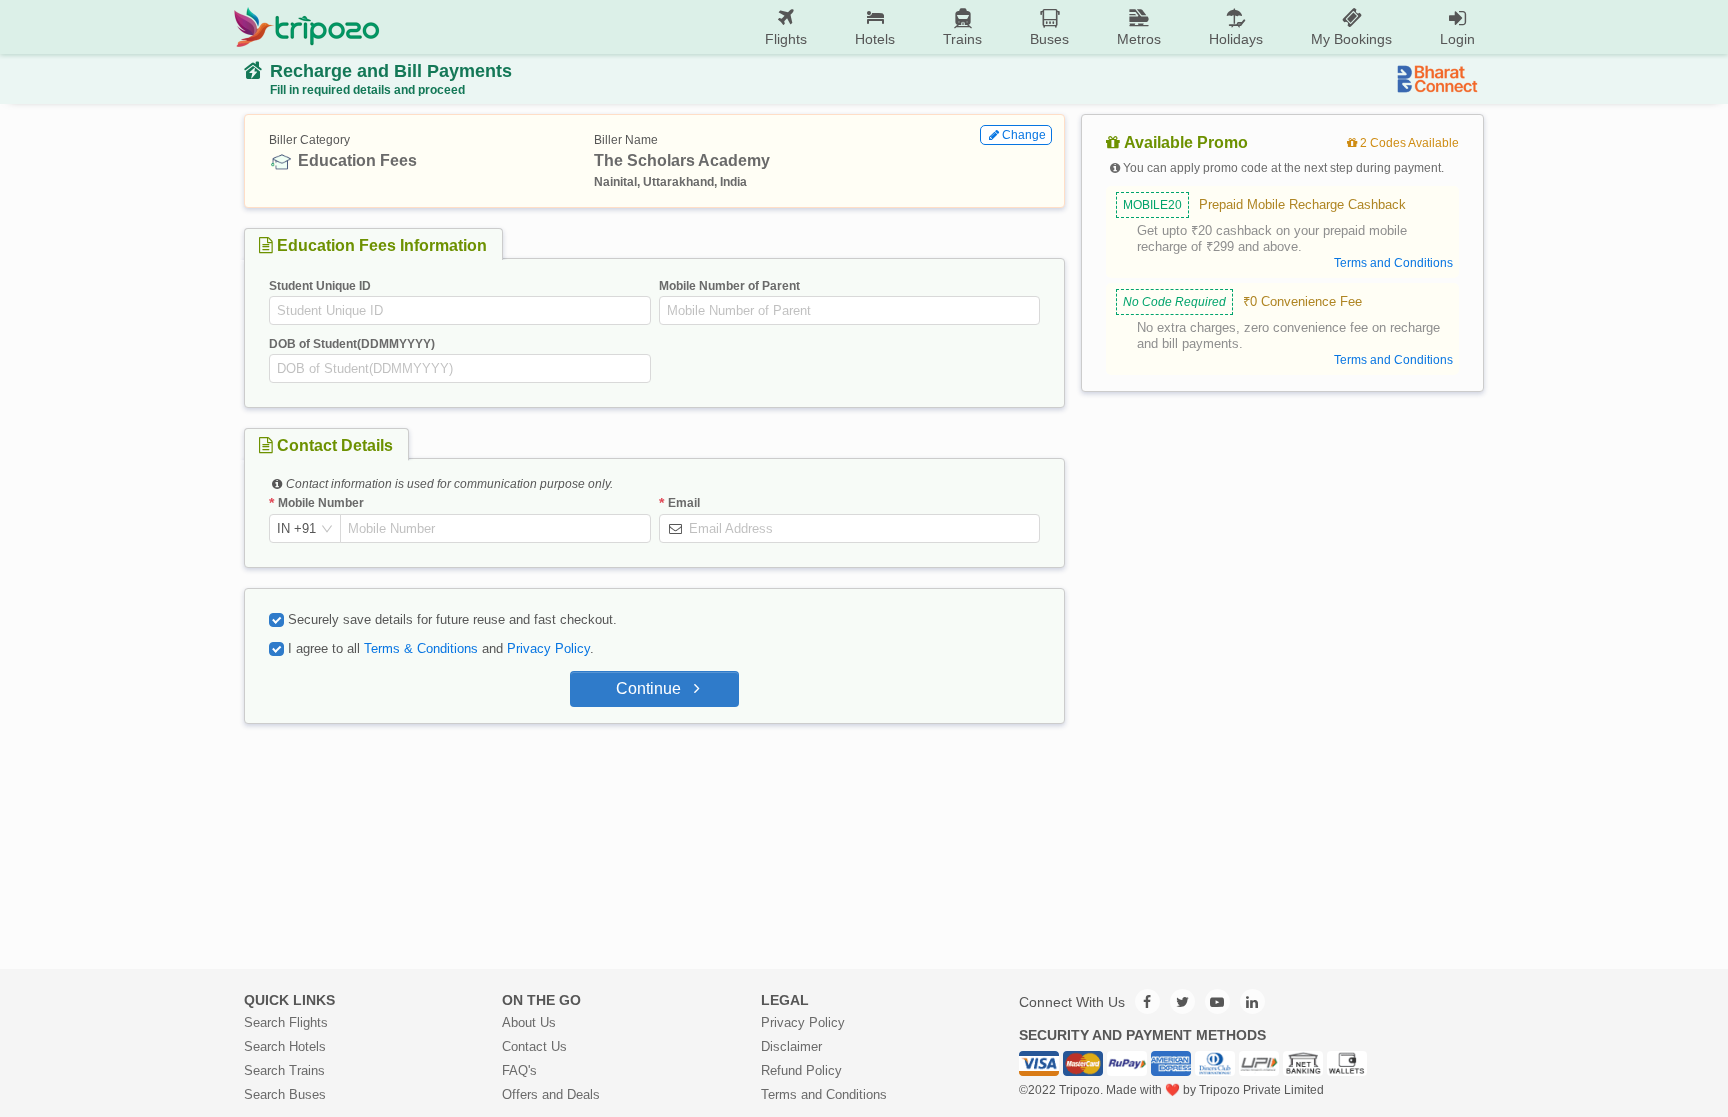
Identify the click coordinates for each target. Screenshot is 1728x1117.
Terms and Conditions (824, 1094)
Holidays (1236, 39)
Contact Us (534, 1046)
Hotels (875, 39)
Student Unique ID (320, 286)
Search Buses (285, 1094)
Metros (1139, 39)
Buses (1049, 39)
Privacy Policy (548, 648)
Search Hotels (285, 1046)
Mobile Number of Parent (729, 286)
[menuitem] (786, 27)
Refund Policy (801, 1070)
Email (684, 503)
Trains (962, 39)
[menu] (939, 27)
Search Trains (284, 1070)
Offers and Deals (551, 1094)
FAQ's (519, 1070)
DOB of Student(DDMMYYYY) (352, 344)
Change (1024, 135)
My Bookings (1351, 39)
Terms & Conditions (421, 648)
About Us (529, 1022)
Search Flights (286, 1022)
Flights (786, 39)
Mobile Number (321, 503)
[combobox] (296, 529)
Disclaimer (791, 1046)
